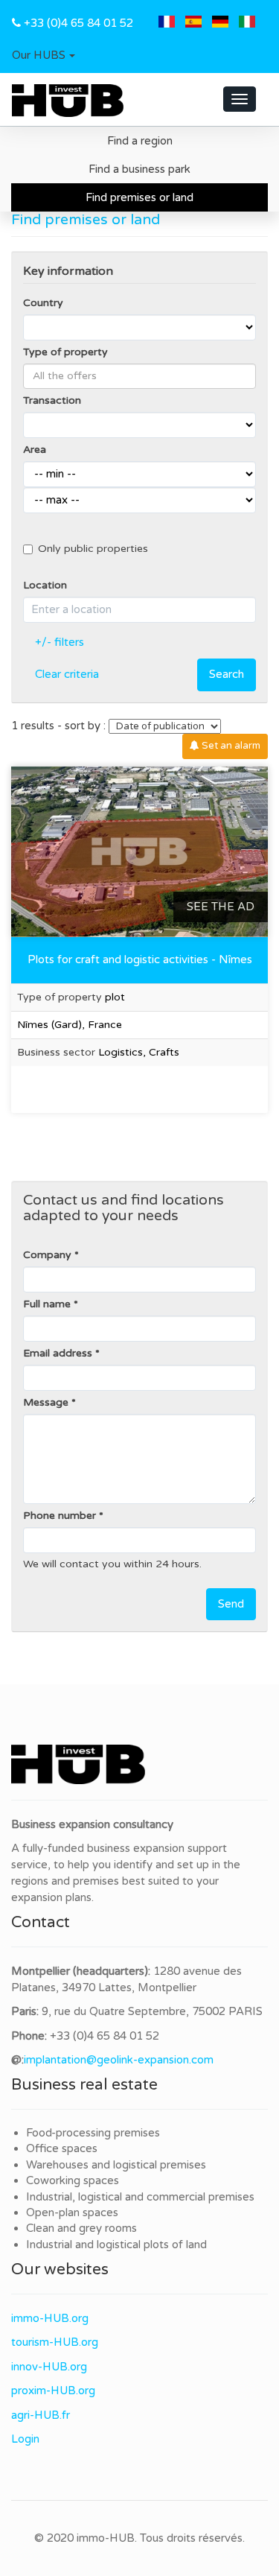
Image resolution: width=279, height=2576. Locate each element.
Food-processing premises (93, 2133)
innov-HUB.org (49, 2367)
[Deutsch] (220, 23)
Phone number (60, 1516)
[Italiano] (247, 23)
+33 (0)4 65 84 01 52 (78, 23)
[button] (44, 56)
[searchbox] (139, 376)
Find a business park (139, 169)
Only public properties (93, 549)
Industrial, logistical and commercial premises (140, 2197)
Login (25, 2439)
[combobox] (139, 376)
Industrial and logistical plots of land (116, 2245)
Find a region (140, 141)
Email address (58, 1353)
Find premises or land (139, 197)
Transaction (52, 400)
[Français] (167, 23)
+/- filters (60, 642)
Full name (47, 1304)
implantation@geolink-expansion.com (119, 2060)
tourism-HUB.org (55, 2342)
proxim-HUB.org (53, 2391)
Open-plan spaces (72, 2212)
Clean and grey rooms (81, 2228)
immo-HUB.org (50, 2318)
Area (35, 450)
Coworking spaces (73, 2180)
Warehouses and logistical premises (116, 2165)
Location (45, 585)
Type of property (65, 352)
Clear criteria (67, 674)
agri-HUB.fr (41, 2415)
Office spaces (62, 2148)
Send (231, 1604)
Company (47, 1255)
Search (227, 674)
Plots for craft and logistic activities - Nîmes (140, 959)
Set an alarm (230, 746)
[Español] (193, 23)
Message (46, 1402)
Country (43, 303)
